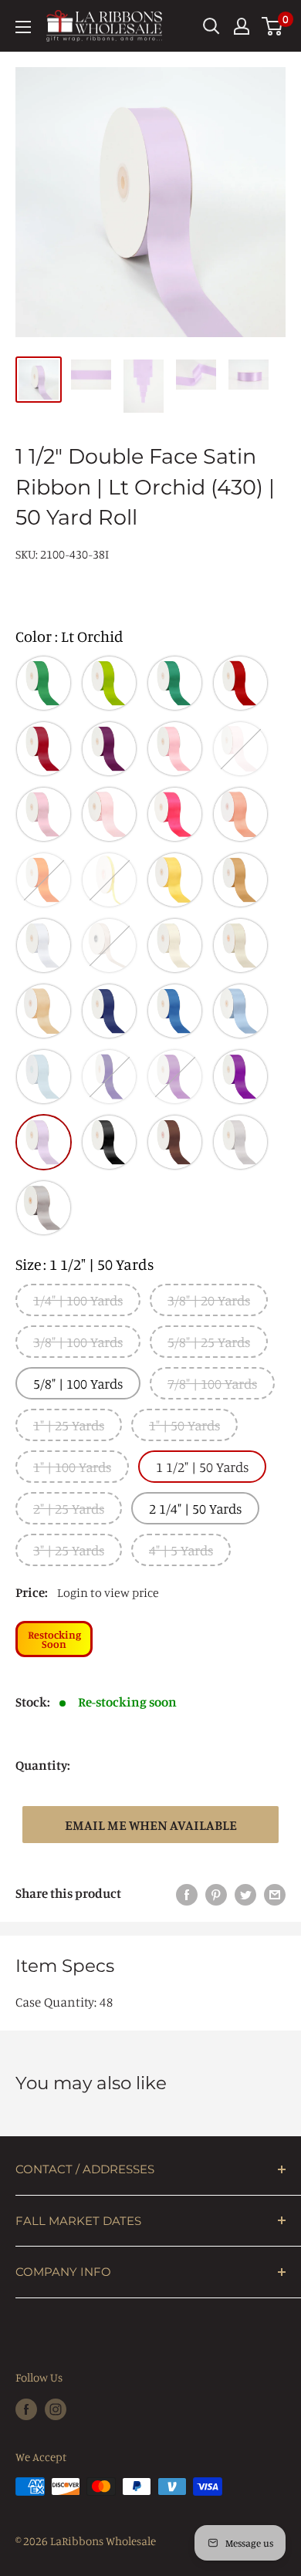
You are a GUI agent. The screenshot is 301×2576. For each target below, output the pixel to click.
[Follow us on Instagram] (56, 2409)
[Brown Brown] (175, 1142)
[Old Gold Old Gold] (240, 880)
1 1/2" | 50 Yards (202, 1467)
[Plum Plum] (240, 1077)
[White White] (44, 945)
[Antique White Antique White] (175, 945)
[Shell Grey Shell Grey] (240, 1142)
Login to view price (108, 1592)
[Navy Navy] (109, 1011)
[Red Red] (240, 683)
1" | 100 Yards (72, 1467)
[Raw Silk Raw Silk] (44, 1011)
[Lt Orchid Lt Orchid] (44, 1142)
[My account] (242, 26)
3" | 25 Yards (69, 1550)
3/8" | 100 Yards (78, 1342)
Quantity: (43, 1765)
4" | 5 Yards (181, 1550)
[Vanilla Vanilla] (109, 945)
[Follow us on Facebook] (26, 2409)
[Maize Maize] (175, 880)
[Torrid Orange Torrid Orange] (44, 880)
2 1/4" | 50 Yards (195, 1508)
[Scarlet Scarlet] (44, 749)
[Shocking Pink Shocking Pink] (175, 814)
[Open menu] (23, 27)
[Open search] (211, 26)
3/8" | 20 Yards (209, 1300)
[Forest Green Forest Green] (175, 683)
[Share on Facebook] (187, 1893)
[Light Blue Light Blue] (44, 1077)
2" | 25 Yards (69, 1508)
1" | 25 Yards (69, 1425)
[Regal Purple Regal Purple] (109, 1077)
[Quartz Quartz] (44, 814)
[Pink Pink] (175, 749)
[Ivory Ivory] (240, 945)
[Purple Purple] (175, 1077)
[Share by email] (275, 1893)
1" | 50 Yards (184, 1425)
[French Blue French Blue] (240, 1011)
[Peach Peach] (240, 814)
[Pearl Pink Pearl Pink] (240, 749)
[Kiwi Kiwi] (109, 683)
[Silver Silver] (44, 1208)
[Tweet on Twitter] (245, 1893)
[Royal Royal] (175, 1011)
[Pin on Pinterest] (216, 1893)
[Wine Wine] (109, 749)
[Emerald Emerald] (44, 683)
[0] (273, 26)
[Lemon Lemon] (109, 880)
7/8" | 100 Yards (212, 1383)
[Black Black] (109, 1142)
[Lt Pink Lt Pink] (109, 814)
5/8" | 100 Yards (78, 1383)
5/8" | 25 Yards (209, 1342)
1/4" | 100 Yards (78, 1300)
